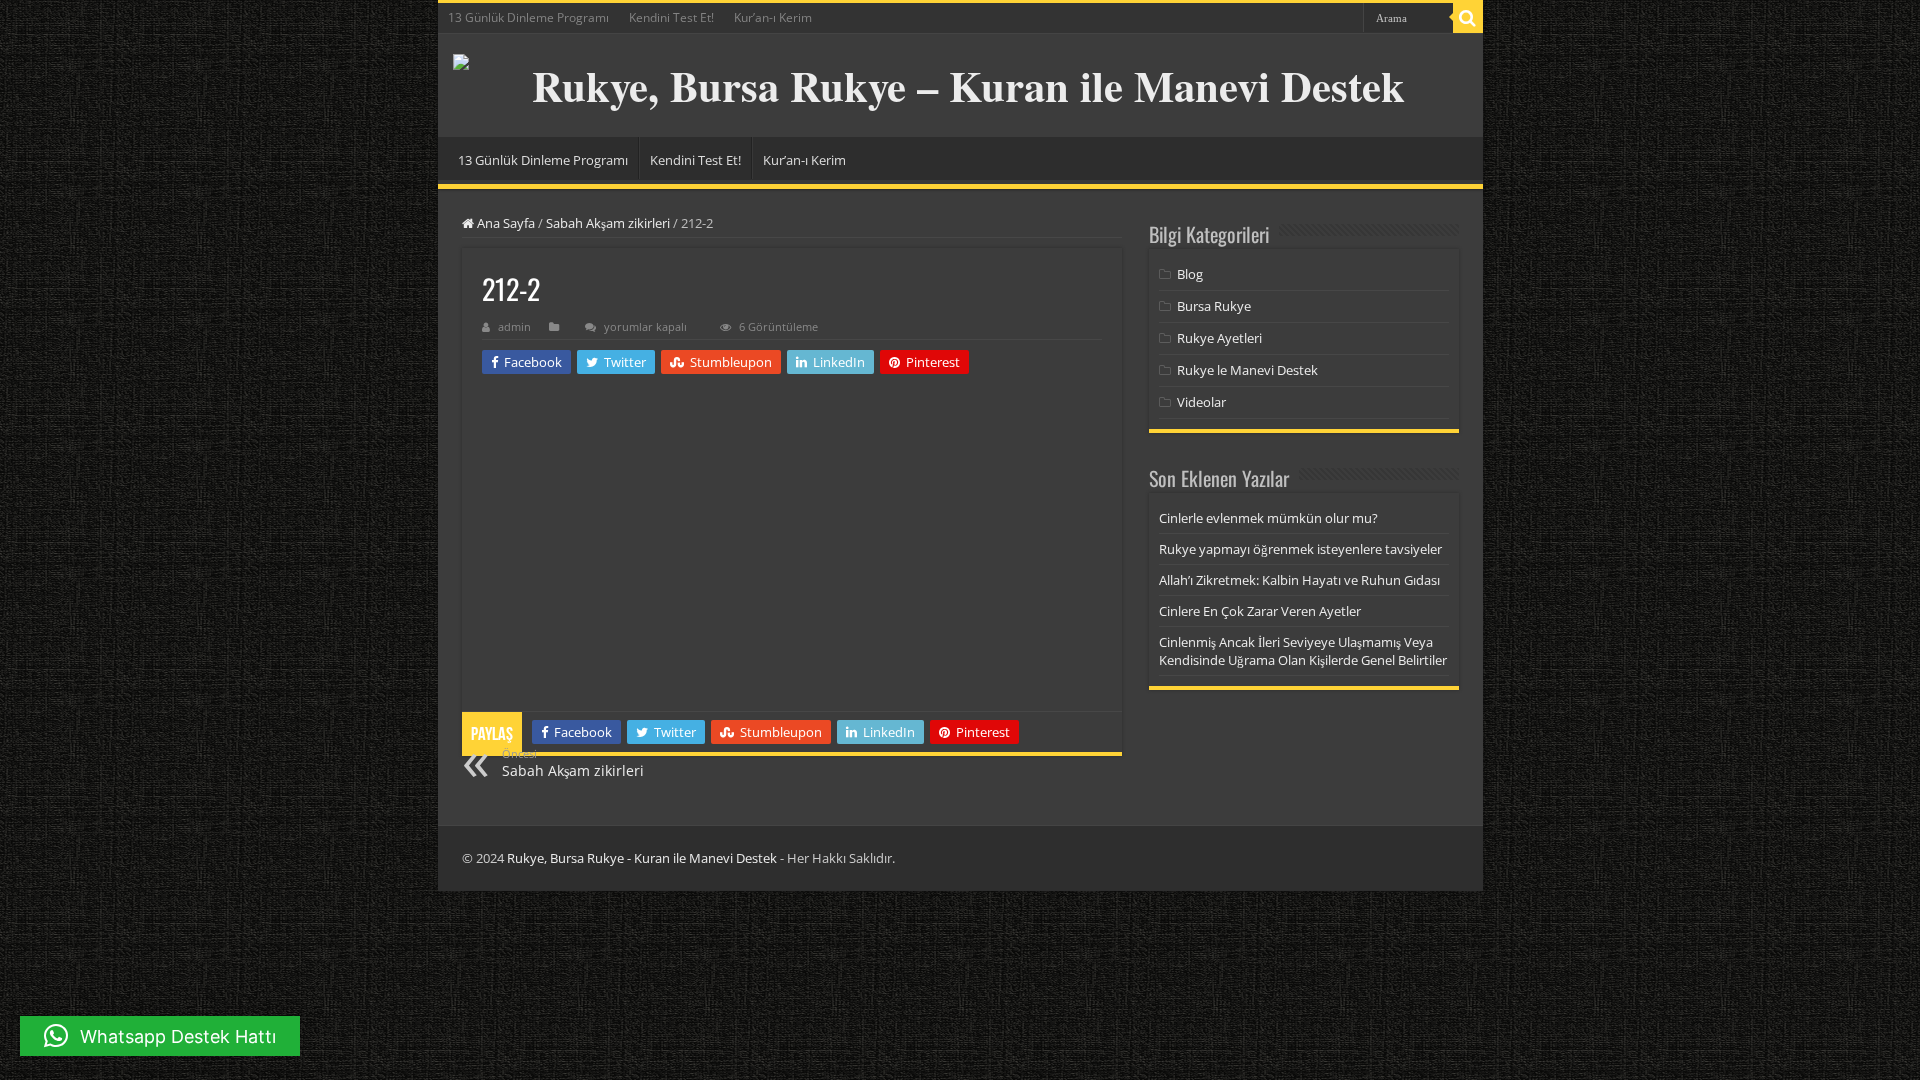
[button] (160, 1036)
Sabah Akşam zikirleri (608, 223)
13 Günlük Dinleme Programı (528, 17)
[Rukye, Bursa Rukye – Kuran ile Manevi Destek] (960, 85)
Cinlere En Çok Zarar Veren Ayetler (1260, 611)
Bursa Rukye (1214, 306)
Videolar (1201, 402)
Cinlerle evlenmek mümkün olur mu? (1268, 518)
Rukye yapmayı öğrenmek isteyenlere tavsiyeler (1300, 549)
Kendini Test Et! (671, 17)
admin (514, 326)
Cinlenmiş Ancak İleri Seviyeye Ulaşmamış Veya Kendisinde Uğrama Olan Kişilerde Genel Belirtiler (1303, 651)
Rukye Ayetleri (1219, 338)
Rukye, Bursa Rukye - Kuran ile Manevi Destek (642, 858)
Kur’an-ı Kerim (773, 17)
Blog (1190, 274)
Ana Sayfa (504, 223)
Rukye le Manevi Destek (1247, 370)
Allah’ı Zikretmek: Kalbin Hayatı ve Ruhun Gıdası (1299, 580)
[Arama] (1468, 18)
